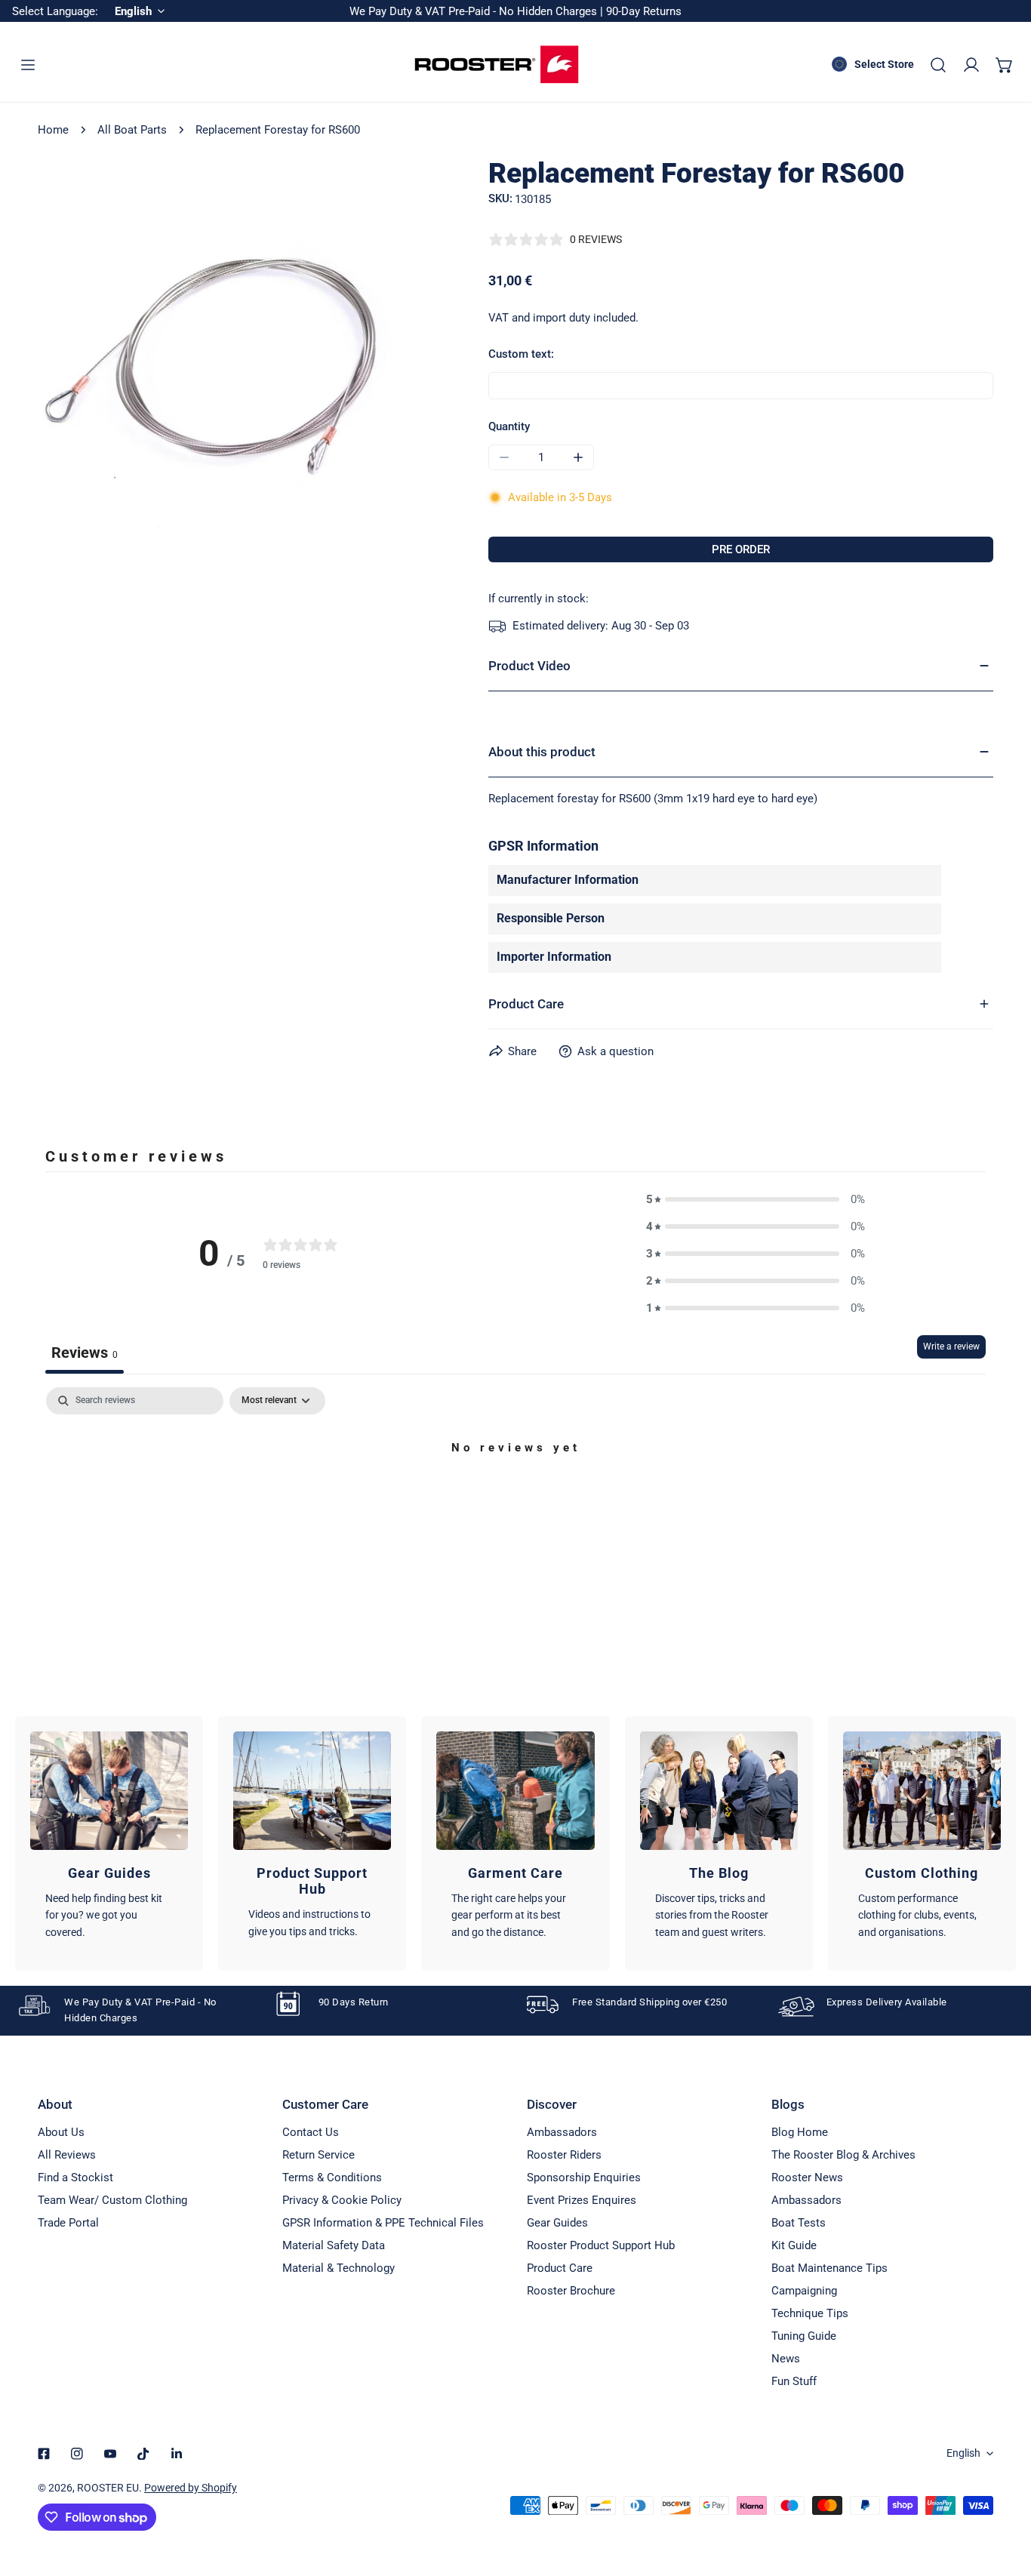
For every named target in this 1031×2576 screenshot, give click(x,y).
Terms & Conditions (332, 2177)
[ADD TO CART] (741, 549)
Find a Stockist (75, 2177)
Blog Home (800, 2132)
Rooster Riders (564, 2155)
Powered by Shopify (191, 2488)
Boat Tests (799, 2223)
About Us (61, 2132)
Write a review (951, 1346)
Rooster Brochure (571, 2291)
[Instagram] (77, 2454)
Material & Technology (339, 2268)
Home (53, 130)
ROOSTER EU (108, 2488)
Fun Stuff (794, 2381)
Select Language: (55, 11)
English (963, 2453)
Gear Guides (557, 2223)
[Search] (938, 65)
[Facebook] (44, 2454)
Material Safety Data (334, 2245)
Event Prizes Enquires (582, 2200)
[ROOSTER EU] (497, 65)
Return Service (319, 2155)
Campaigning (804, 2291)
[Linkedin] (177, 2454)
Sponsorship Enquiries (584, 2177)
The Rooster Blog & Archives (843, 2155)
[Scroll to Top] (1004, 2496)
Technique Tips (810, 2313)
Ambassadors (562, 2132)
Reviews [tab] (85, 1353)
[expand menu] (28, 65)
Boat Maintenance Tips (829, 2268)
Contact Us (311, 2132)
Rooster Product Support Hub (601, 2245)
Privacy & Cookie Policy (342, 2200)
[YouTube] (110, 2454)
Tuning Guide (804, 2336)
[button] (1005, 65)
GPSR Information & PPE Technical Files (383, 2223)
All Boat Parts (132, 130)
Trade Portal (68, 2223)
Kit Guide (794, 2245)
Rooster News (807, 2177)
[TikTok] (143, 2454)
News (786, 2359)
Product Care (560, 2268)
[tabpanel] (515, 1499)
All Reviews (67, 2155)
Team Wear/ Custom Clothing (112, 2200)
